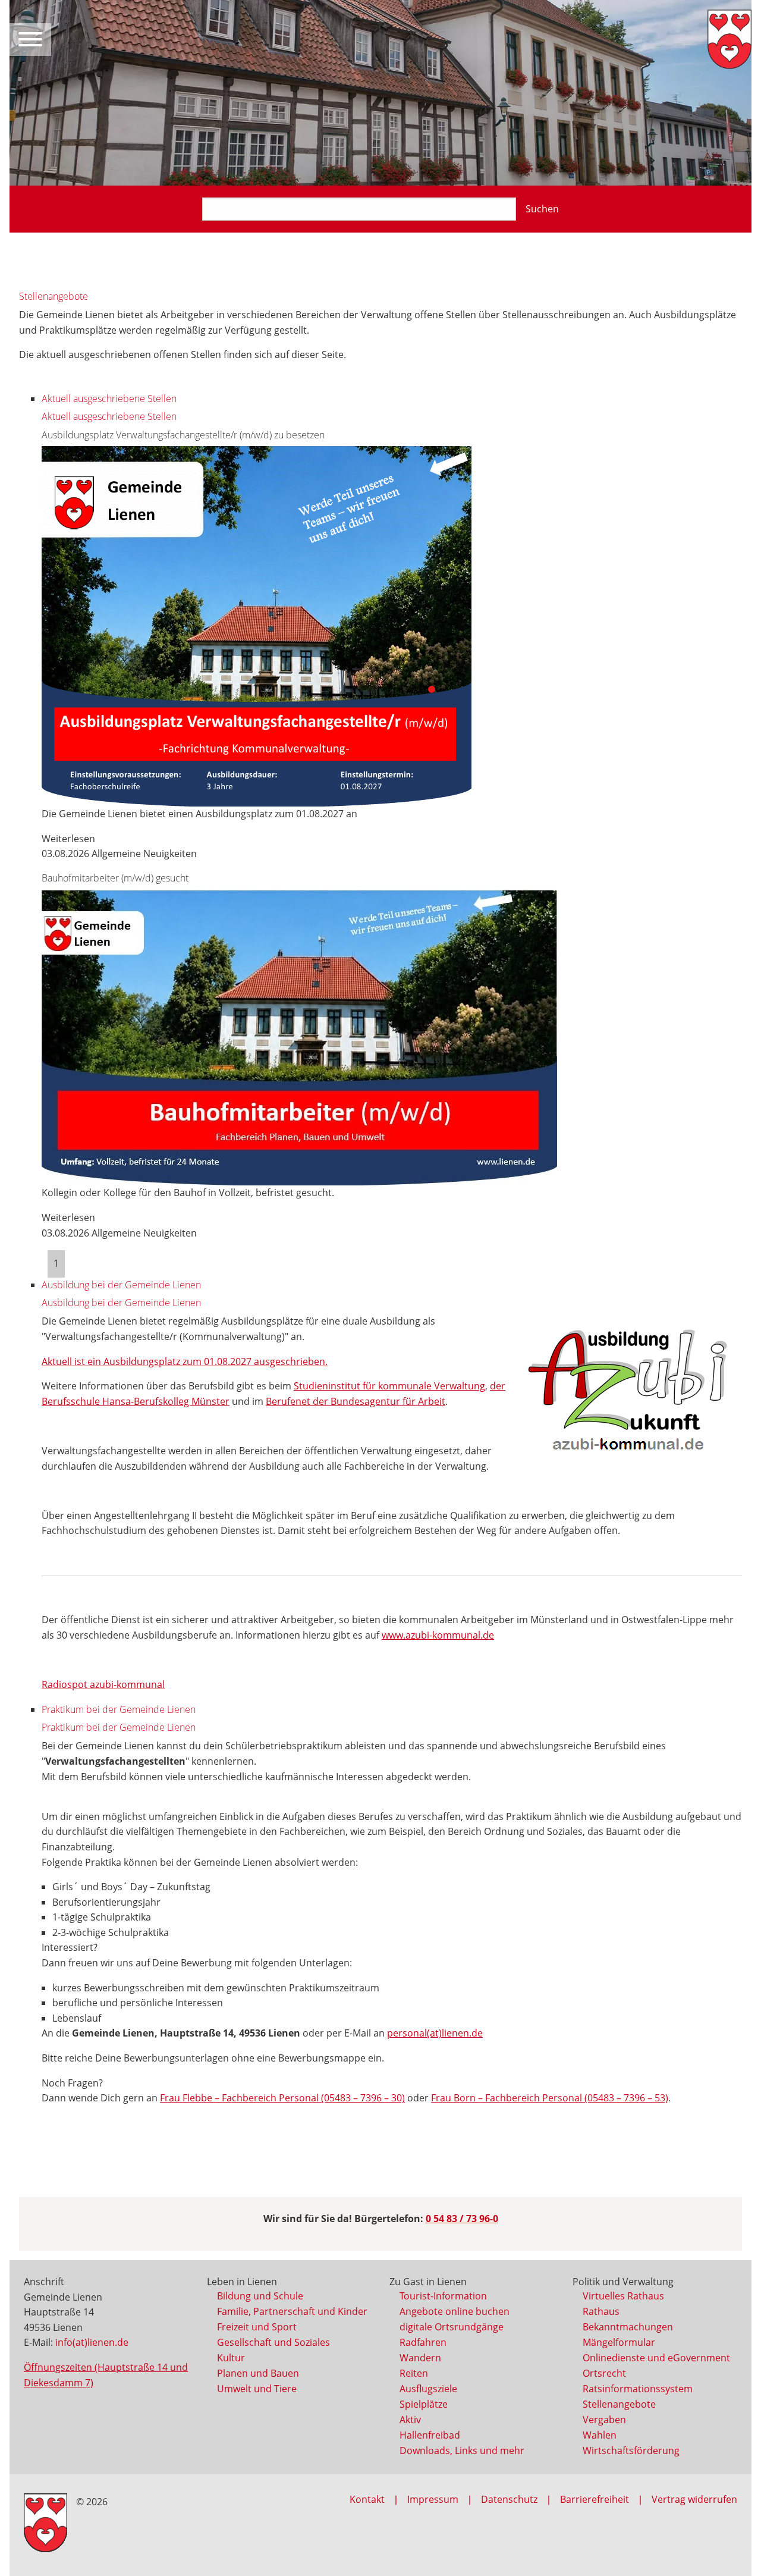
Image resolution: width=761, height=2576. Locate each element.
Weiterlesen (68, 839)
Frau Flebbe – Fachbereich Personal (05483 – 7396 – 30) (282, 2098)
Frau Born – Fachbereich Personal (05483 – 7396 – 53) (550, 2098)
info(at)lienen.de (92, 2342)
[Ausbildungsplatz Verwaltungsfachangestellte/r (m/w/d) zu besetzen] (257, 625)
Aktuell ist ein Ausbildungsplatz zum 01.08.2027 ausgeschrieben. (185, 1361)
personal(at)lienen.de (435, 2033)
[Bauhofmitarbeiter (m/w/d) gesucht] (299, 1037)
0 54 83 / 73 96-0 (462, 2219)
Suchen (542, 209)
